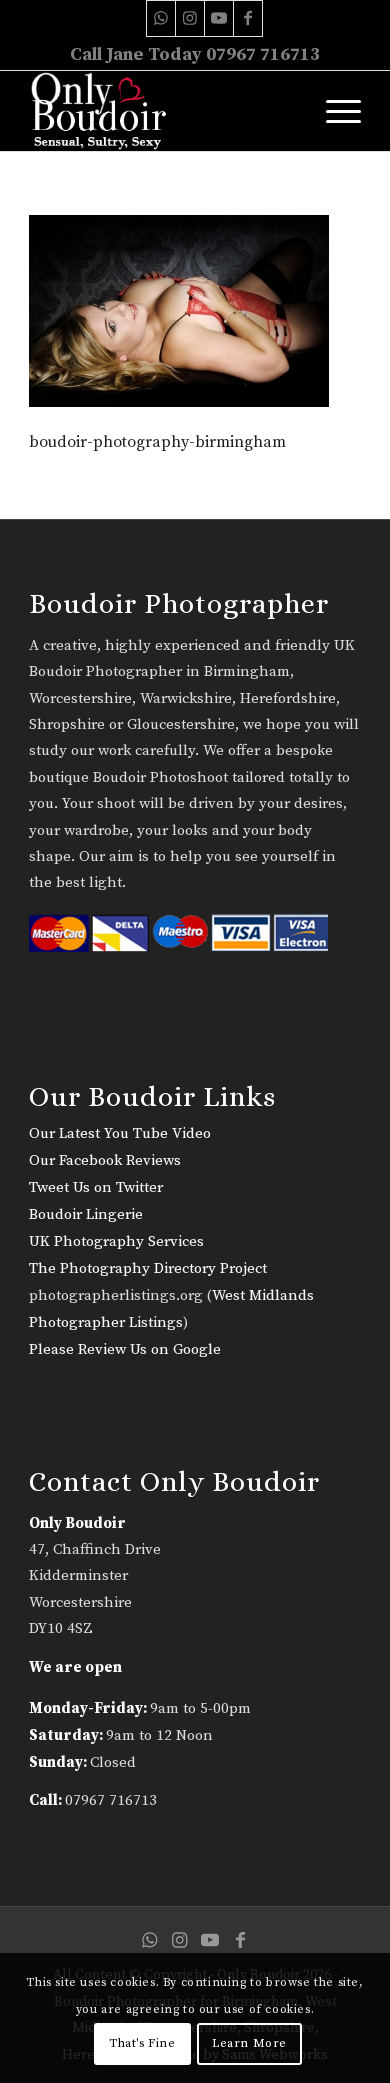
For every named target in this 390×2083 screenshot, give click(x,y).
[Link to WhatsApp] (161, 18)
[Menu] (333, 111)
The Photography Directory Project (148, 1268)
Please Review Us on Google (125, 1349)
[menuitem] (333, 111)
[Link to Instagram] (190, 18)
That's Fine (142, 2043)
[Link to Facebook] (248, 18)
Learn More (249, 2043)
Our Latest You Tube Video (120, 1133)
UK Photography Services (116, 1241)
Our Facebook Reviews (105, 1160)
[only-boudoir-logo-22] (161, 111)
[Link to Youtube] (219, 18)
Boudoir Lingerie (86, 1214)
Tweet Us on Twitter (96, 1187)
